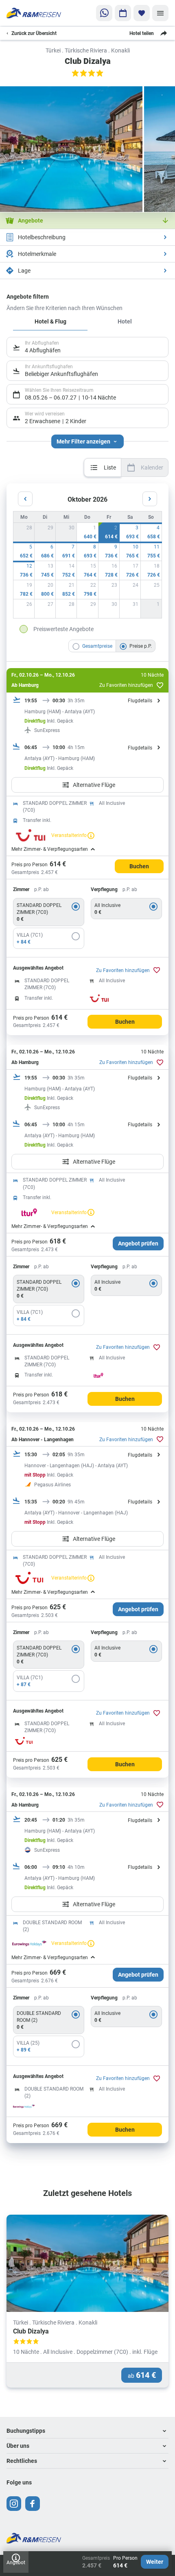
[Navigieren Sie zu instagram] (14, 2504)
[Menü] (160, 13)
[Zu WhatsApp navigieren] (104, 13)
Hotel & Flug (50, 321)
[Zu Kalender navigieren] (123, 13)
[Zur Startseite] (34, 13)
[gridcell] (87, 532)
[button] (87, 2431)
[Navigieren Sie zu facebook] (33, 2504)
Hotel (125, 321)
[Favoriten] (142, 13)
